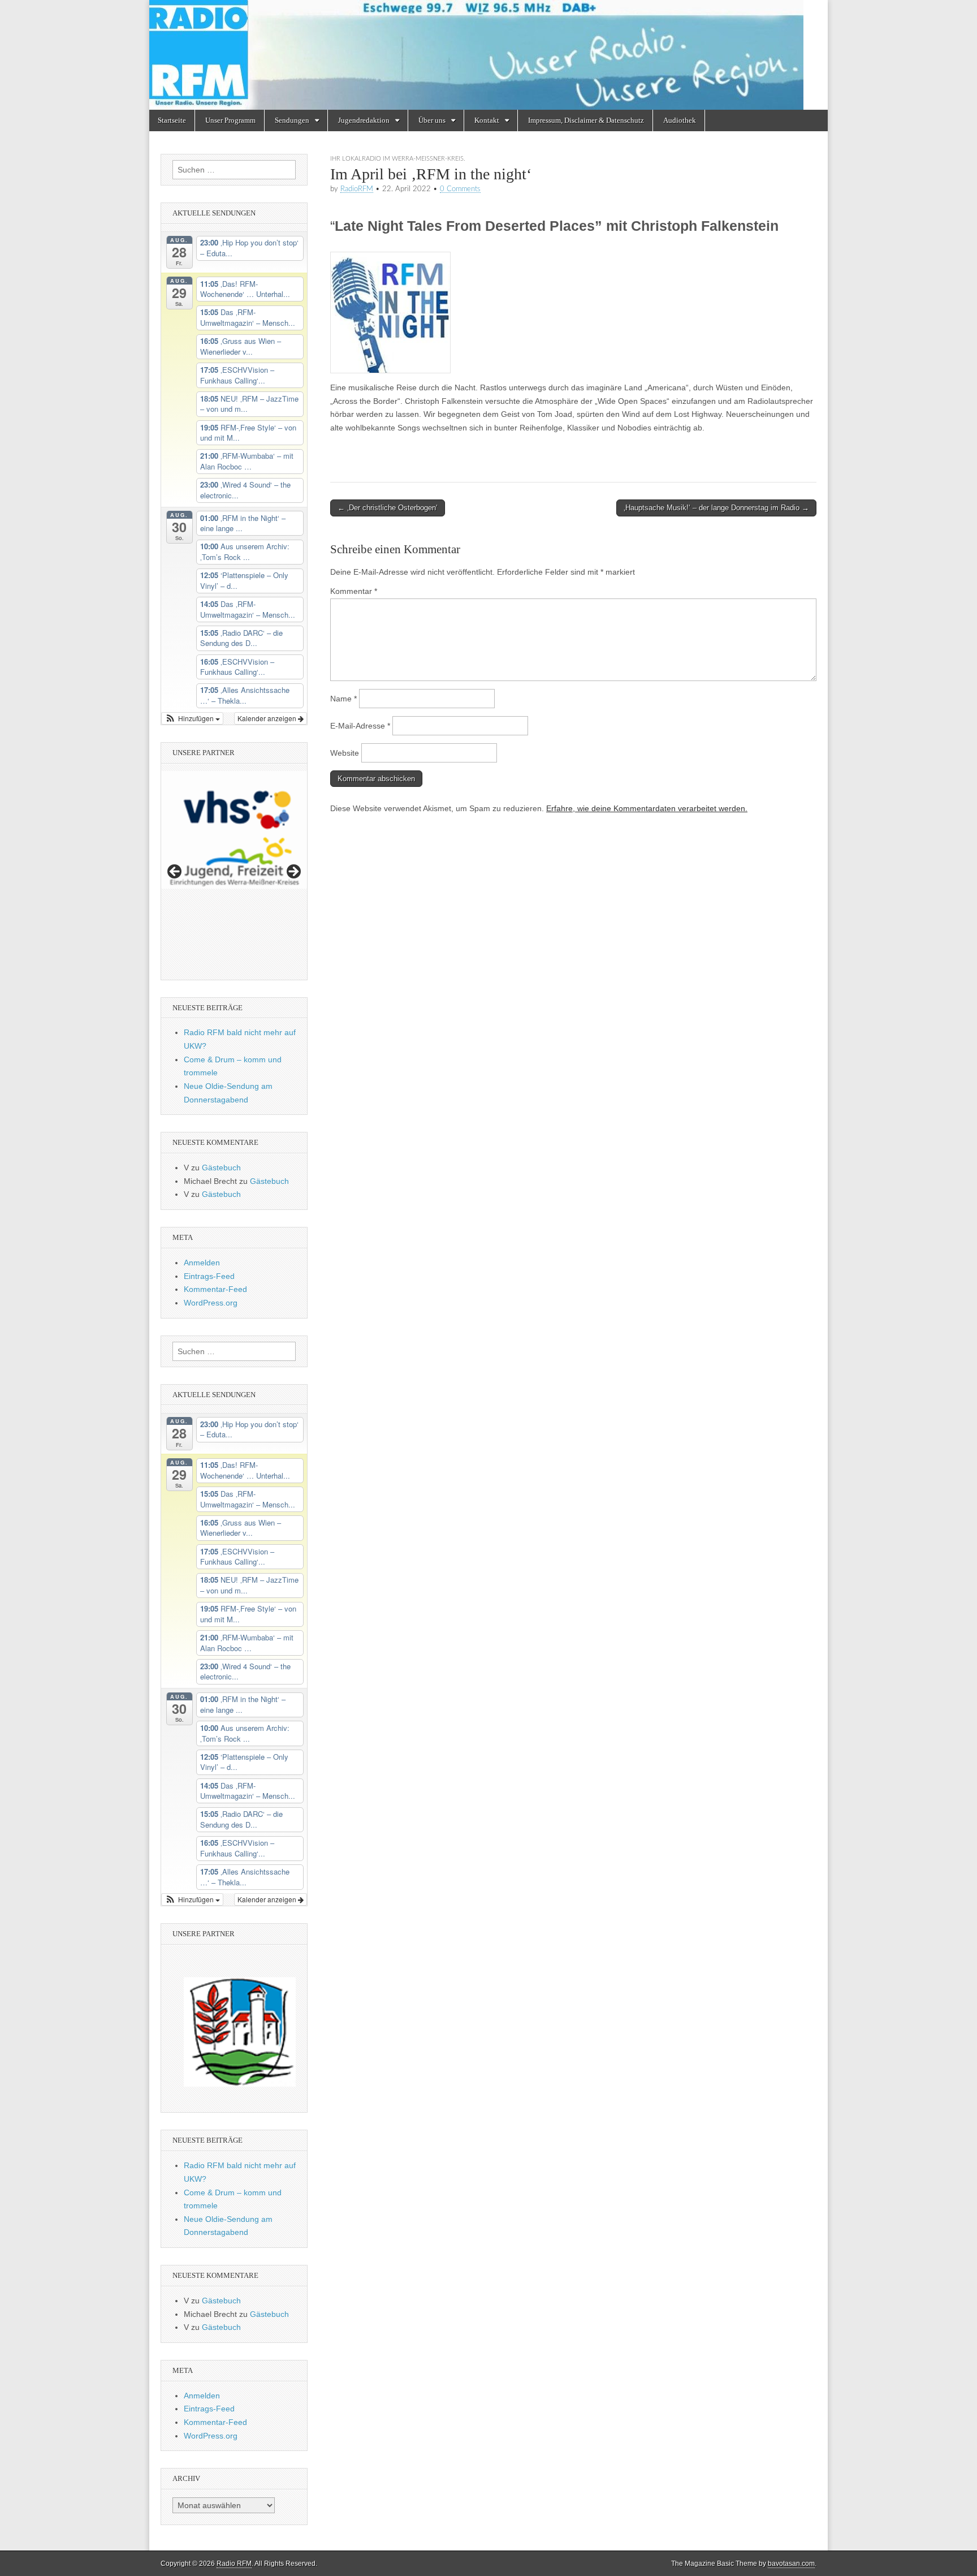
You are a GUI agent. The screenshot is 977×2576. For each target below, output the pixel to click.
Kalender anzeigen (268, 718)
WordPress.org (211, 1303)
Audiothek (680, 120)
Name (343, 699)
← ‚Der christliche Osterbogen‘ (388, 508)
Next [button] (293, 872)
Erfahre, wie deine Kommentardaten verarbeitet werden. (647, 808)
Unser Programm (230, 120)
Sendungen (292, 120)
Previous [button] (175, 872)
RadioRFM (357, 189)
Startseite (172, 120)
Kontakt (487, 120)
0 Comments (460, 189)
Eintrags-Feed (209, 1276)
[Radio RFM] (488, 55)
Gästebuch (221, 1168)
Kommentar (354, 591)
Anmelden (202, 1263)
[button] (192, 718)
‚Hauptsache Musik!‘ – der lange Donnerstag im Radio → (716, 508)
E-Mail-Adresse (360, 726)
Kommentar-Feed (215, 1289)
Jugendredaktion (364, 120)
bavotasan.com (791, 2564)
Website (345, 753)
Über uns (432, 120)
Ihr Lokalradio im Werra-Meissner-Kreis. (398, 159)
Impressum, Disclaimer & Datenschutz (586, 120)
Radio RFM (234, 2564)
